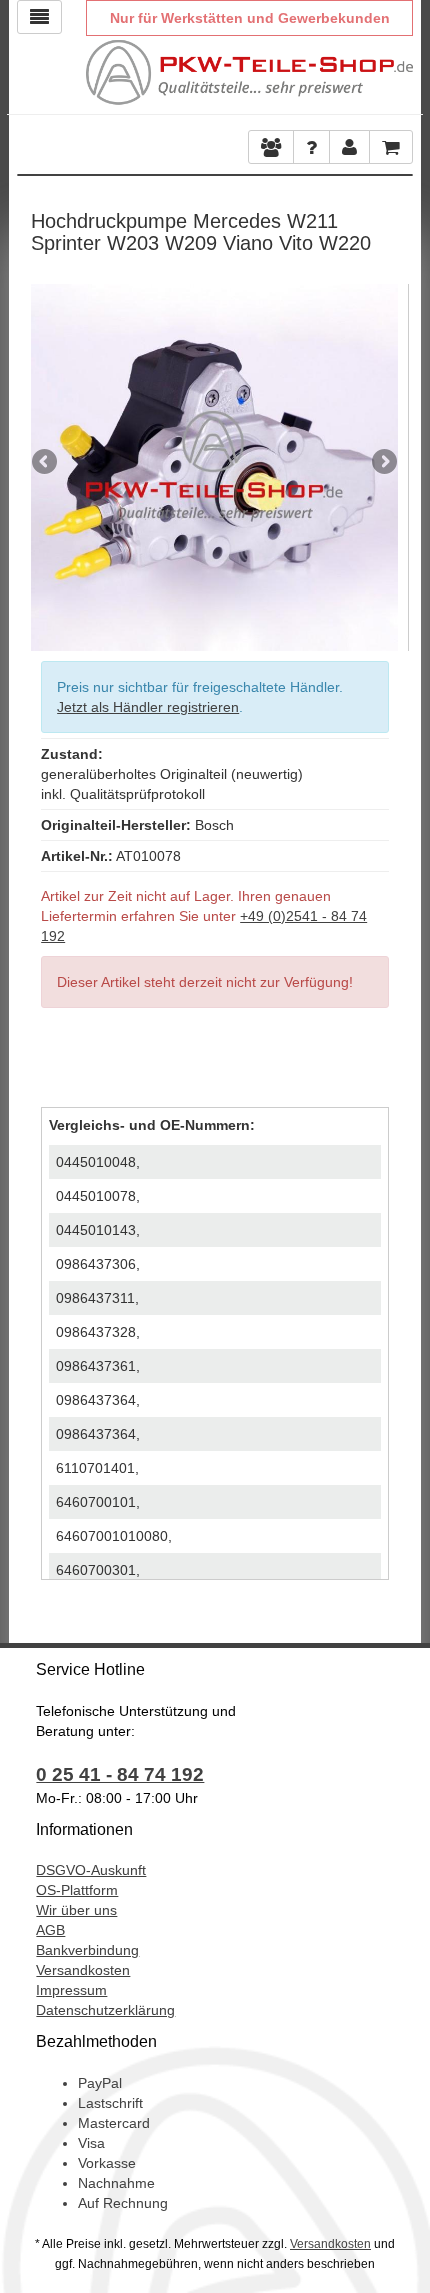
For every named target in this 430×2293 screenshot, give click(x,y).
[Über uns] (271, 147)
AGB (50, 1930)
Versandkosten (83, 1970)
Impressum (71, 1990)
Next (383, 463)
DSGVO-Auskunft (91, 1870)
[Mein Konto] (311, 147)
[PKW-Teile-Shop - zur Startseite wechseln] (249, 72)
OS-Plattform (77, 1890)
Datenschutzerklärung (105, 2010)
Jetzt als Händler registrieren (148, 707)
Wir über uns (76, 1910)
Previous (46, 463)
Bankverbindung (87, 1950)
